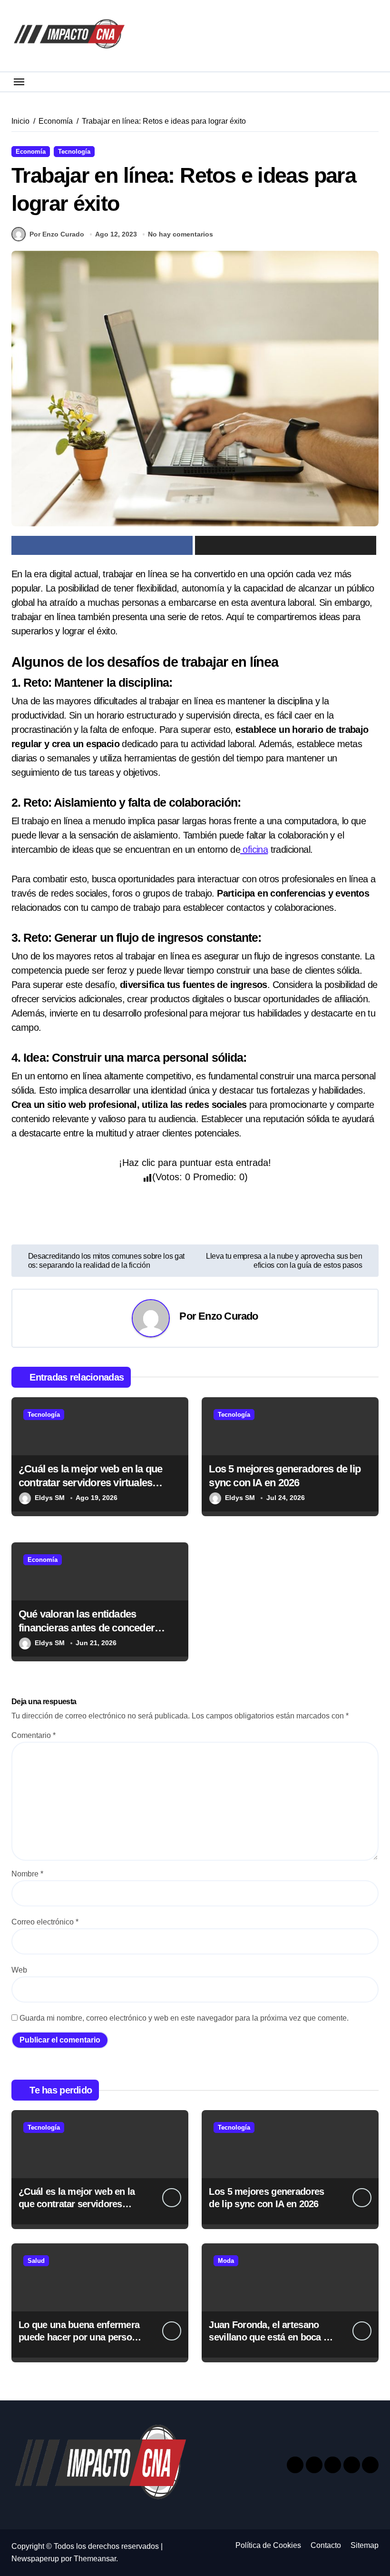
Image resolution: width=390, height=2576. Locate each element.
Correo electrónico (45, 1922)
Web (19, 1970)
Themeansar (95, 2559)
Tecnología (74, 152)
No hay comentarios (180, 234)
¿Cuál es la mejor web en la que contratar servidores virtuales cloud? (90, 1482)
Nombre (27, 1874)
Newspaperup (35, 2559)
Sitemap (365, 2545)
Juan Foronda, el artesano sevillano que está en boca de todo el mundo (271, 2337)
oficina (254, 849)
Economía (31, 152)
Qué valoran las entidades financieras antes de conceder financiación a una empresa (87, 1628)
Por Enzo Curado (57, 234)
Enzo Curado (228, 1316)
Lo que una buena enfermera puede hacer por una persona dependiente (80, 2337)
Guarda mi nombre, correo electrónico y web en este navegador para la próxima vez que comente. (184, 2018)
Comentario (34, 1735)
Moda (226, 2261)
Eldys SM (50, 1498)
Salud (36, 2261)
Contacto (326, 2545)
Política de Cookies (268, 2545)
